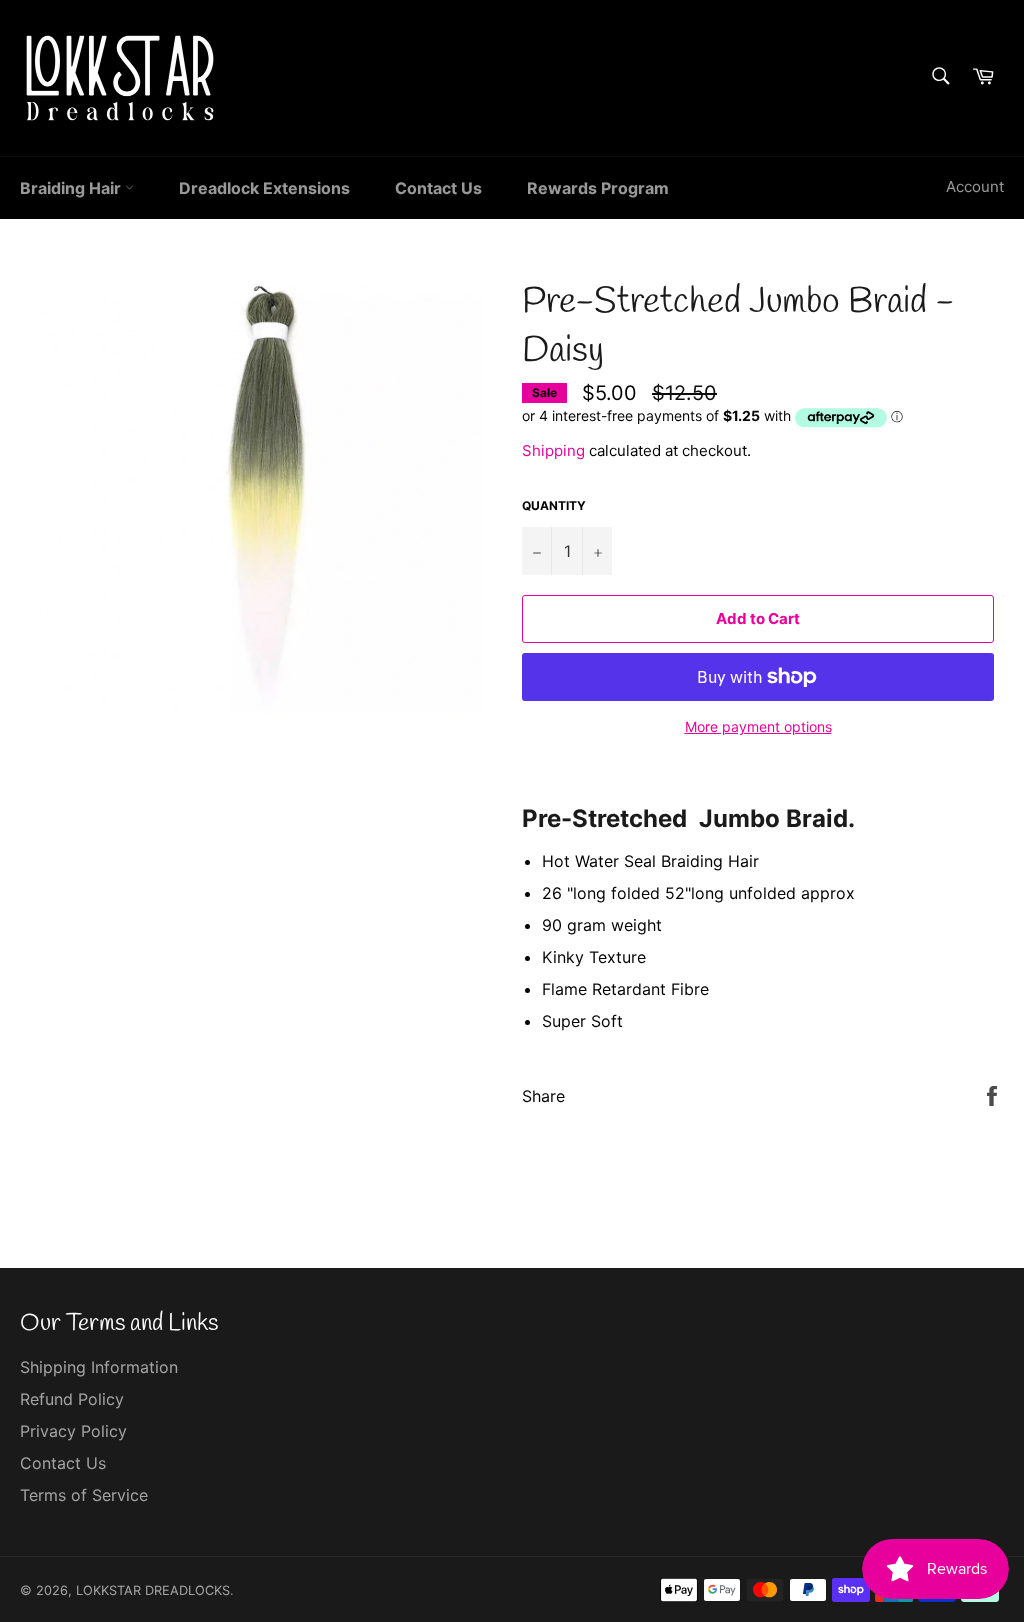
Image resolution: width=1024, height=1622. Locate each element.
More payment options (758, 726)
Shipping (553, 450)
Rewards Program (598, 188)
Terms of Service (84, 1495)
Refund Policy (72, 1399)
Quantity (554, 505)
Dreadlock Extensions (264, 188)
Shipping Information (99, 1367)
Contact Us (438, 188)
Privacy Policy (73, 1431)
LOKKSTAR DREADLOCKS (153, 1590)
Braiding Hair (72, 188)
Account (975, 186)
